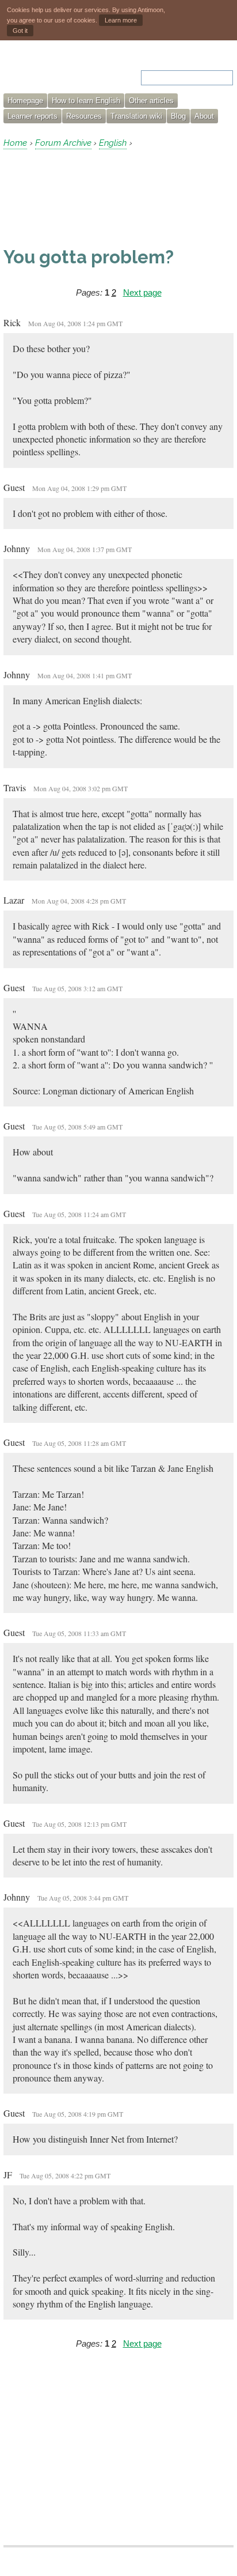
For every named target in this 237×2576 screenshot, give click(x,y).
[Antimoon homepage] (52, 71)
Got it (20, 31)
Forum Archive (63, 143)
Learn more (121, 20)
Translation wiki (136, 116)
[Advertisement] (95, 198)
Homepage (25, 101)
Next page (142, 292)
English (113, 143)
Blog (178, 116)
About (204, 116)
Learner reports (33, 116)
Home (15, 143)
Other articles (151, 101)
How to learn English (86, 101)
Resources (84, 116)
